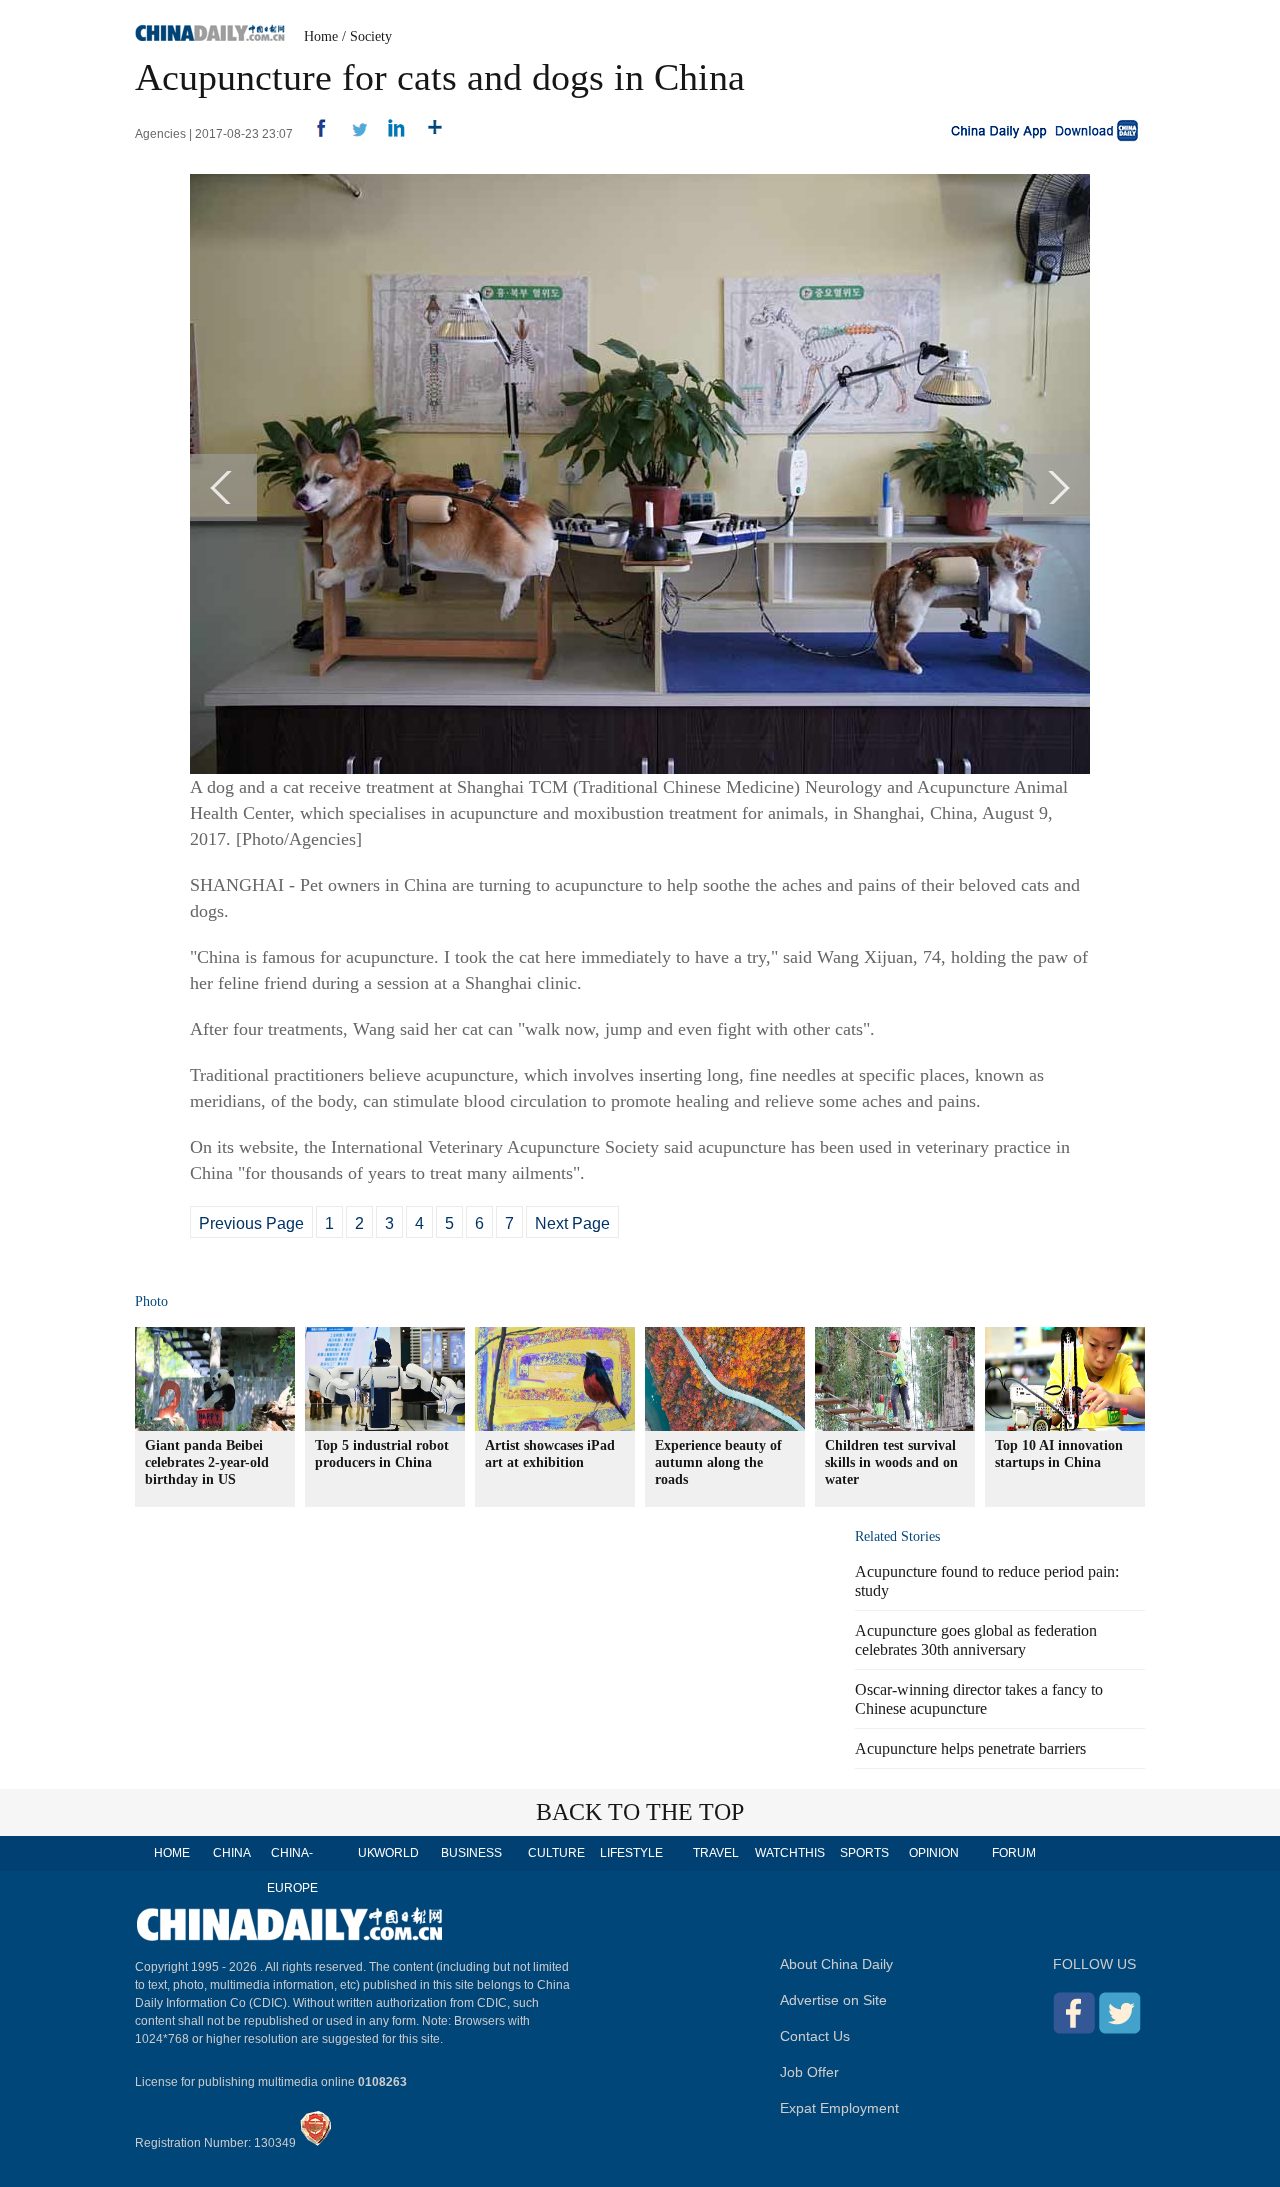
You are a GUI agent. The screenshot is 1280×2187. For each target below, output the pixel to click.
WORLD (396, 1853)
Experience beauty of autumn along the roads (718, 1462)
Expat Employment (839, 2108)
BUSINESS (471, 1853)
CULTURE (556, 1853)
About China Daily (836, 1964)
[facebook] (313, 134)
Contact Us (815, 2036)
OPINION (934, 1853)
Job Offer (809, 2072)
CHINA (232, 1853)
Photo (151, 1301)
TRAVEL (716, 1853)
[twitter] (351, 134)
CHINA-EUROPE (292, 1870)
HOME (172, 1853)
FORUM (1014, 1853)
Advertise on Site (833, 2000)
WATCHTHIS (790, 1853)
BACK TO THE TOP (640, 1812)
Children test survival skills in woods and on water (891, 1462)
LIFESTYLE (631, 1853)
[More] (427, 134)
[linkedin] (389, 134)
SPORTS (864, 1853)
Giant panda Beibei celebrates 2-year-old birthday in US (207, 1462)
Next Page (572, 1223)
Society (371, 36)
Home (321, 36)
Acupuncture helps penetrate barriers (970, 1748)
